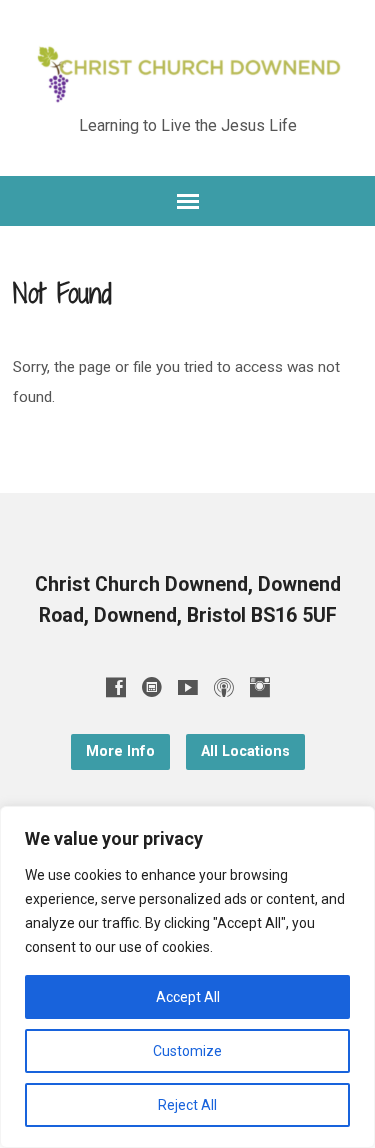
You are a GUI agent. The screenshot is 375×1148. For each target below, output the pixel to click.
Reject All (187, 1105)
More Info (120, 751)
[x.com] (152, 687)
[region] (187, 977)
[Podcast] (224, 687)
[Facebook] (116, 687)
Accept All (188, 997)
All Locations (245, 751)
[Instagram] (260, 687)
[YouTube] (188, 687)
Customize (187, 1051)
